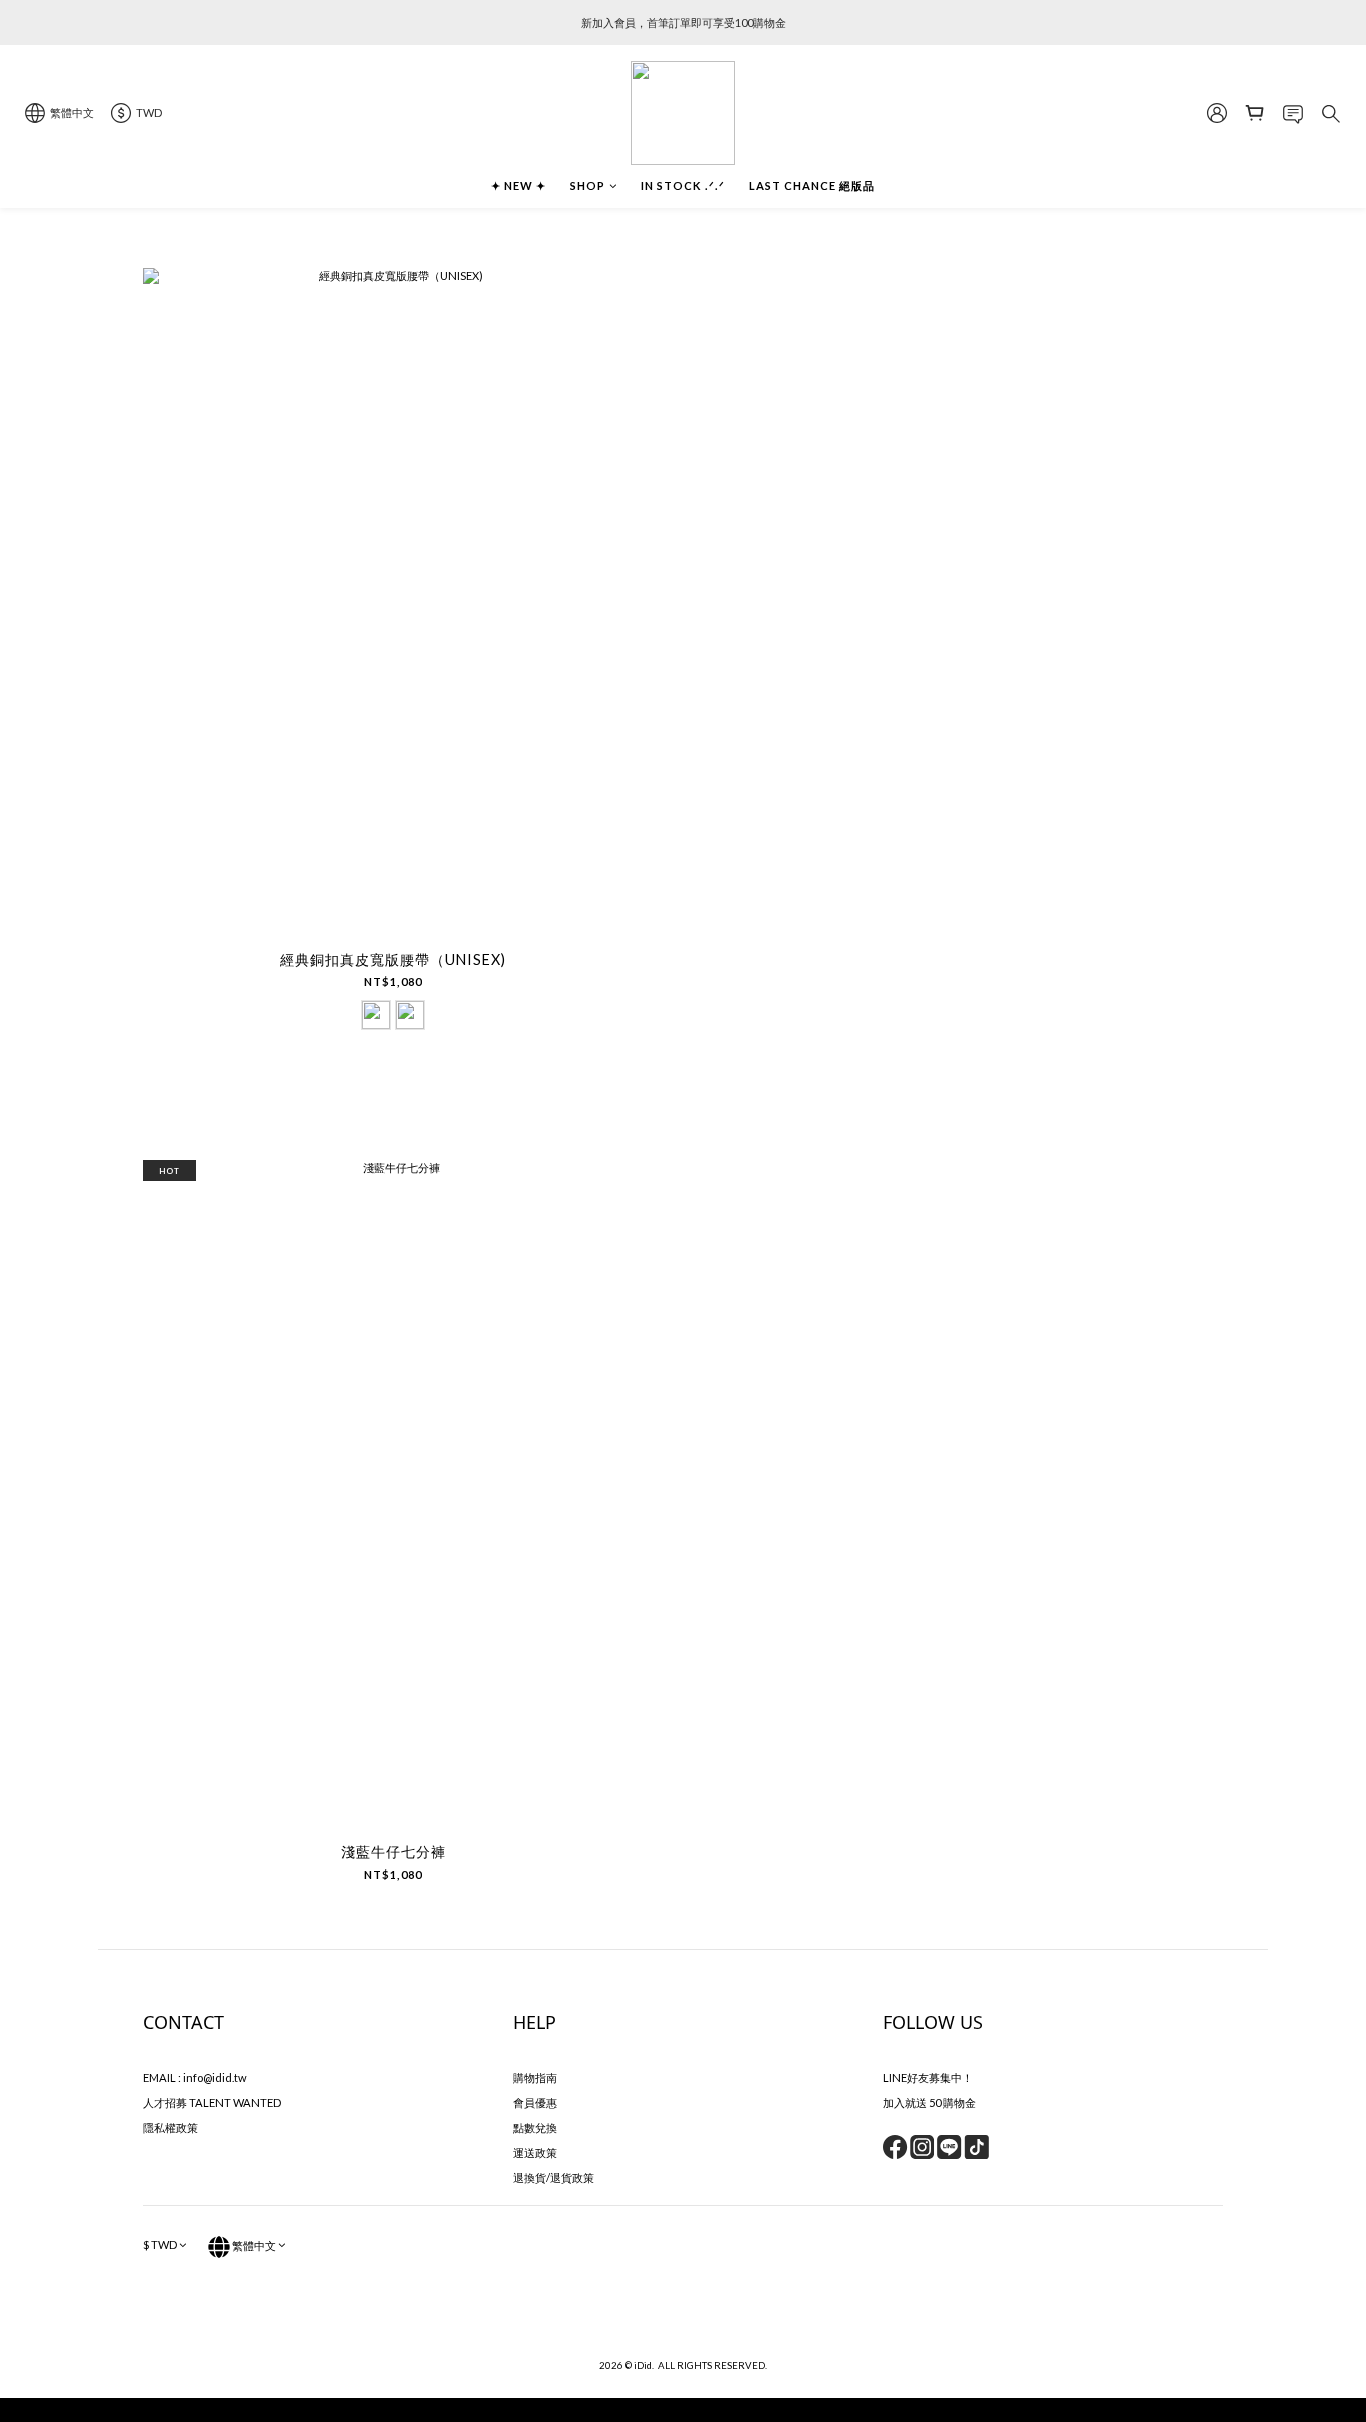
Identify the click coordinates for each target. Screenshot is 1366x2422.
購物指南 (535, 2077)
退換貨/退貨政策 (553, 2177)
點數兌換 (535, 2127)
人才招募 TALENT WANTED (212, 2102)
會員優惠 (535, 2102)
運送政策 (535, 2152)
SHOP (587, 185)
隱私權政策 (170, 2127)
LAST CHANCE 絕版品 (812, 185)
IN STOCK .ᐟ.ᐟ (683, 185)
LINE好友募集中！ (928, 2077)
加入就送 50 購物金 (929, 2102)
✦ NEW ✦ (518, 185)
